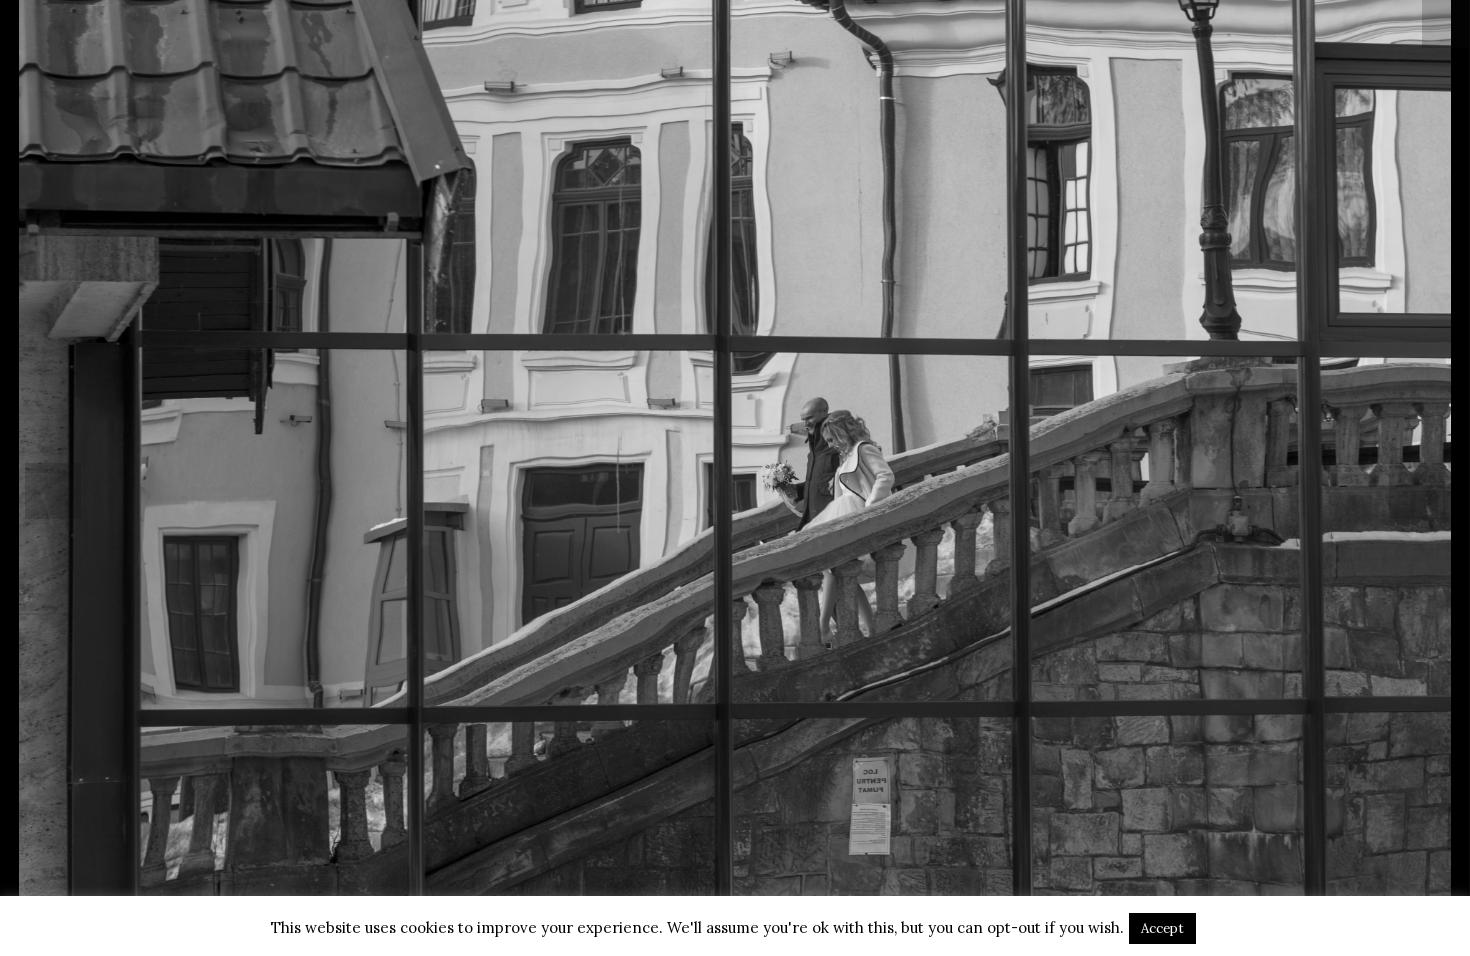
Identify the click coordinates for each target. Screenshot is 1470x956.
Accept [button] (1162, 928)
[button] (53, 491)
